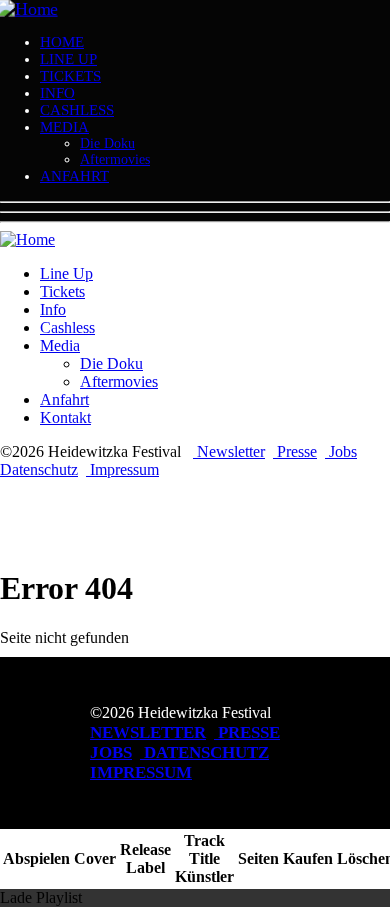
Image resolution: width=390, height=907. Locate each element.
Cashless (77, 110)
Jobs (341, 451)
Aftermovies (115, 159)
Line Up (68, 59)
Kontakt (65, 417)
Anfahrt (74, 176)
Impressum (122, 469)
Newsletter (229, 451)
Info (57, 93)
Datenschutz (39, 469)
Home (62, 42)
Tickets (70, 76)
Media (64, 127)
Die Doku (107, 143)
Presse (295, 451)
